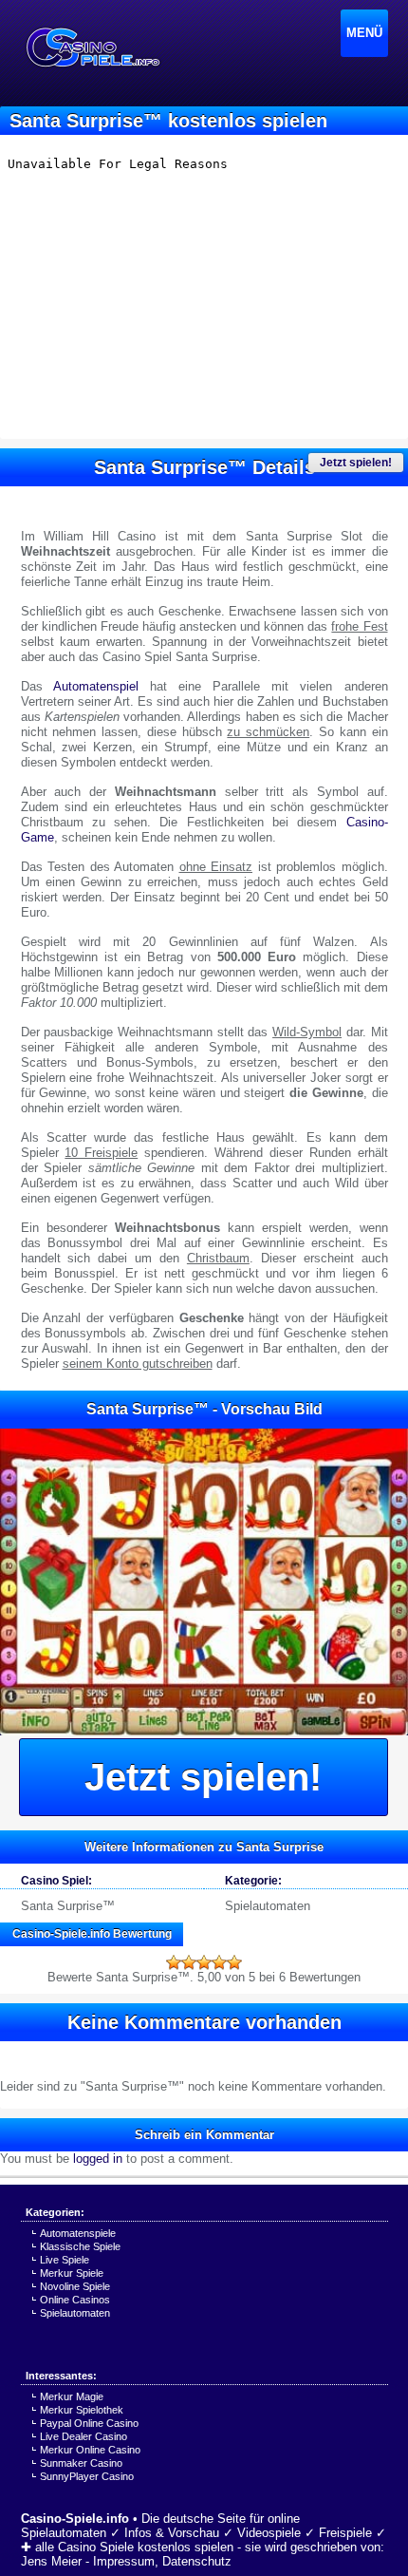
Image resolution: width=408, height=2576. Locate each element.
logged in (98, 2159)
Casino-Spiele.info (75, 2519)
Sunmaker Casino (81, 2463)
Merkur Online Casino (90, 2450)
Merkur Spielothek (82, 2410)
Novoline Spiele (75, 2286)
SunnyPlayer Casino (87, 2476)
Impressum (124, 2561)
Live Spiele (65, 2260)
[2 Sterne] (189, 1962)
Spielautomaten (268, 1906)
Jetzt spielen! (356, 463)
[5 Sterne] (234, 1962)
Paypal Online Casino (89, 2423)
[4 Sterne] (219, 1962)
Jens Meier (51, 2561)
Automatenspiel (96, 686)
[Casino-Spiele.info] (92, 47)
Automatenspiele (78, 2233)
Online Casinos (75, 2300)
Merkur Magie (72, 2396)
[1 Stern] (174, 1962)
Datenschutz (197, 2561)
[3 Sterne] (204, 1962)
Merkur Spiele (72, 2273)
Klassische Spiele (80, 2246)
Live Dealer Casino (83, 2436)
